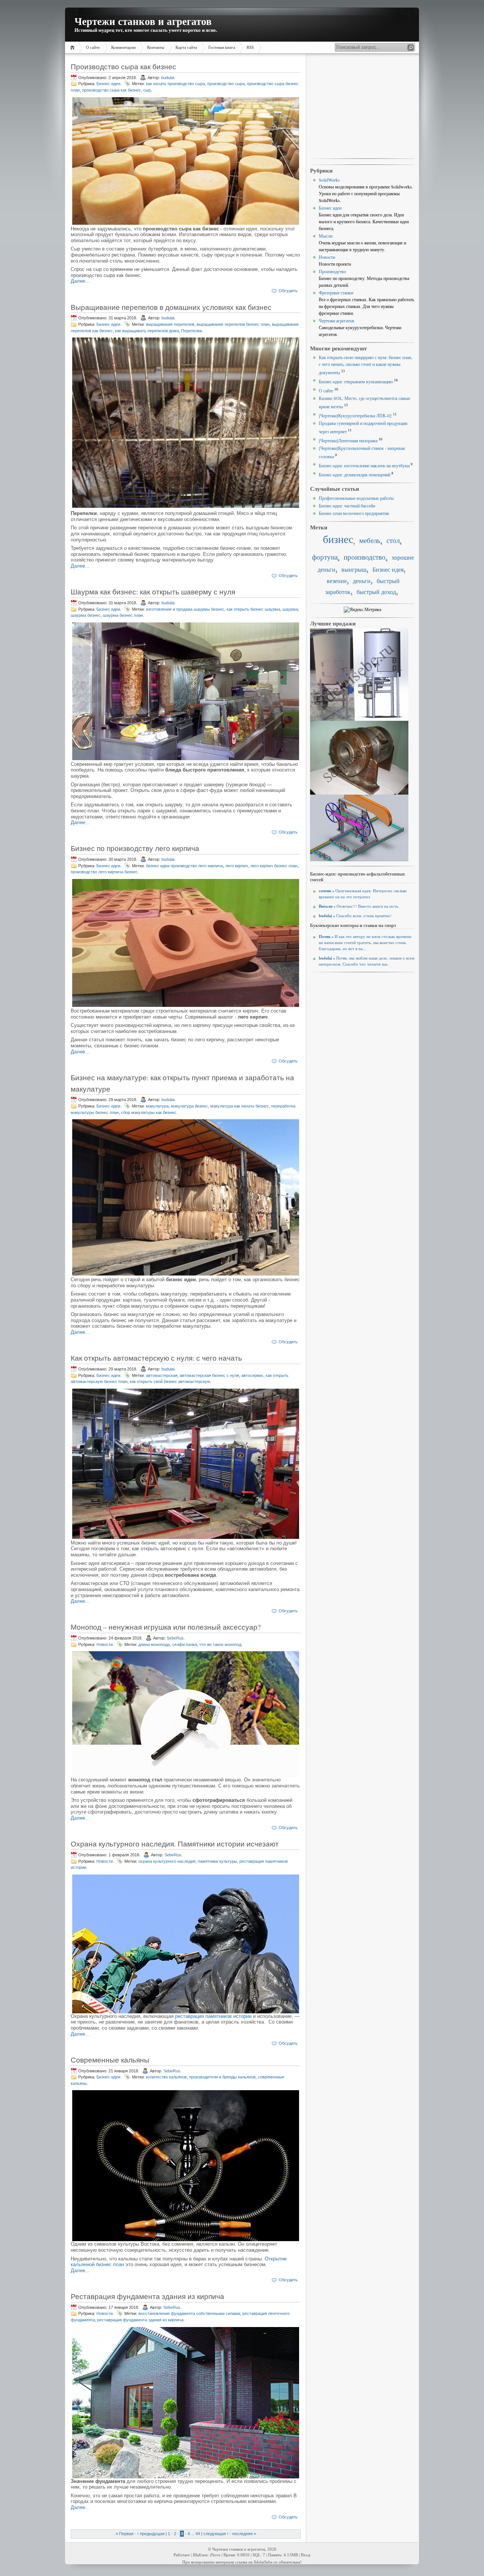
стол (393, 540)
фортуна (325, 557)
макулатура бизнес (189, 1106)
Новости (105, 1644)
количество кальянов (166, 2077)
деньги (362, 581)
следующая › (216, 2534)
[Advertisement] (362, 106)
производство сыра (226, 84)
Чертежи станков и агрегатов (143, 21)
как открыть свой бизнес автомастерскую (170, 1381)
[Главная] (74, 47)
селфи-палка (185, 1644)
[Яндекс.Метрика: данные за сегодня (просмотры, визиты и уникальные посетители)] (362, 610)
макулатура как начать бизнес (240, 1106)
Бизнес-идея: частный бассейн (347, 506)
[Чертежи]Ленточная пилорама (348, 440)
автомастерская (162, 1375)
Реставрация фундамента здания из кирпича (147, 2296)
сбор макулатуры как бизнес (149, 1112)
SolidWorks (329, 180)
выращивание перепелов (170, 324)
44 (198, 2534)
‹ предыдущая (151, 2534)
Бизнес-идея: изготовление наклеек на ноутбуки (364, 465)
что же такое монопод (220, 1644)
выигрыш (354, 569)
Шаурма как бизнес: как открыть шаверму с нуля (153, 592)
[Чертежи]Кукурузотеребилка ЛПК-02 (355, 415)
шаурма (290, 609)
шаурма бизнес (86, 615)
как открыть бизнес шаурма (253, 609)
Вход (306, 2555)
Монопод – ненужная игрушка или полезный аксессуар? (166, 1627)
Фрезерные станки (336, 292)
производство (365, 557)
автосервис (252, 1375)
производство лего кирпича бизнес (104, 872)
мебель (370, 540)
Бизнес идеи (108, 84)
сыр (147, 90)
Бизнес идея (388, 569)
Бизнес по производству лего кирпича (135, 848)
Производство (332, 271)
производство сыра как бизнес (112, 90)
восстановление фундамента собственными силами (189, 2313)
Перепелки (192, 331)
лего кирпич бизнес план (274, 866)
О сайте (326, 390)
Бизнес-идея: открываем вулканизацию (356, 381)
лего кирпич (237, 866)
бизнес (338, 539)
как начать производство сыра (175, 84)
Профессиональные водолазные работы (356, 498)
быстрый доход (376, 592)
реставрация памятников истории (213, 2016)
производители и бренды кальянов (222, 2077)
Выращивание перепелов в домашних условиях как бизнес (171, 307)
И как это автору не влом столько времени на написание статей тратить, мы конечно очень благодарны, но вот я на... (365, 943)
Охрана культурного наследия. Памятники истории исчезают (175, 1844)
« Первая (125, 2534)
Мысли (326, 236)
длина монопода (154, 1644)
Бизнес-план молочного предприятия (354, 513)
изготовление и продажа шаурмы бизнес (185, 609)
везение (337, 581)
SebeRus (175, 1638)
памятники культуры (217, 1861)
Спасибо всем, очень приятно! (355, 916)
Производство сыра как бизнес (123, 66)
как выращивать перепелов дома (147, 331)
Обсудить (288, 291)
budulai (168, 78)
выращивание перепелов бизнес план (233, 324)
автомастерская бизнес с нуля (209, 1375)
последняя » (244, 2534)
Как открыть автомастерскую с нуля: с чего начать (156, 1358)
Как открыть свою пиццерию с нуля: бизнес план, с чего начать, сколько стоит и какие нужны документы (365, 365)
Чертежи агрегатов (337, 320)
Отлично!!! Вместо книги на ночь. (359, 906)
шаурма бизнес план (123, 615)
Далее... (80, 281)
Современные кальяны (110, 2060)
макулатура (157, 1106)
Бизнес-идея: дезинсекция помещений (354, 474)
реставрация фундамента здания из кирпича (140, 2320)
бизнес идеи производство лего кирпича (185, 866)
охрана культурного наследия (167, 1861)
